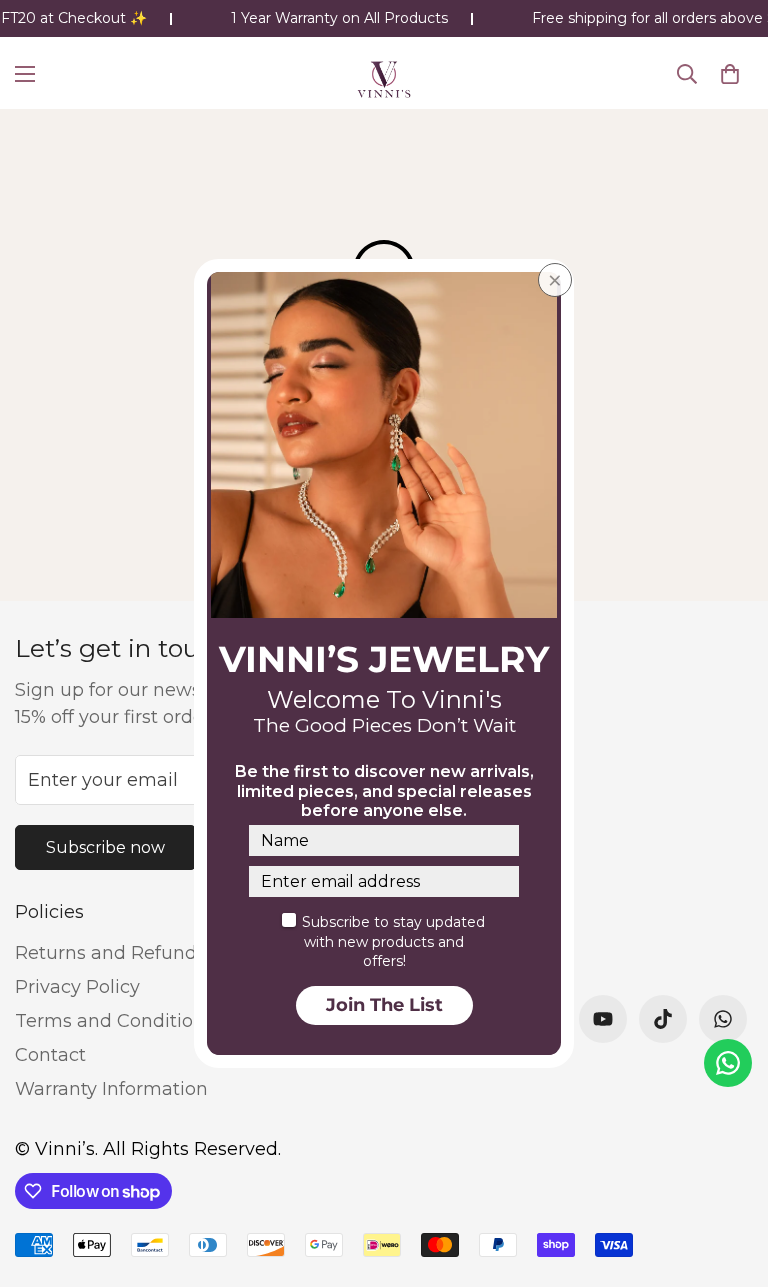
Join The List (384, 1005)
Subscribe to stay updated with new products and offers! (393, 941)
